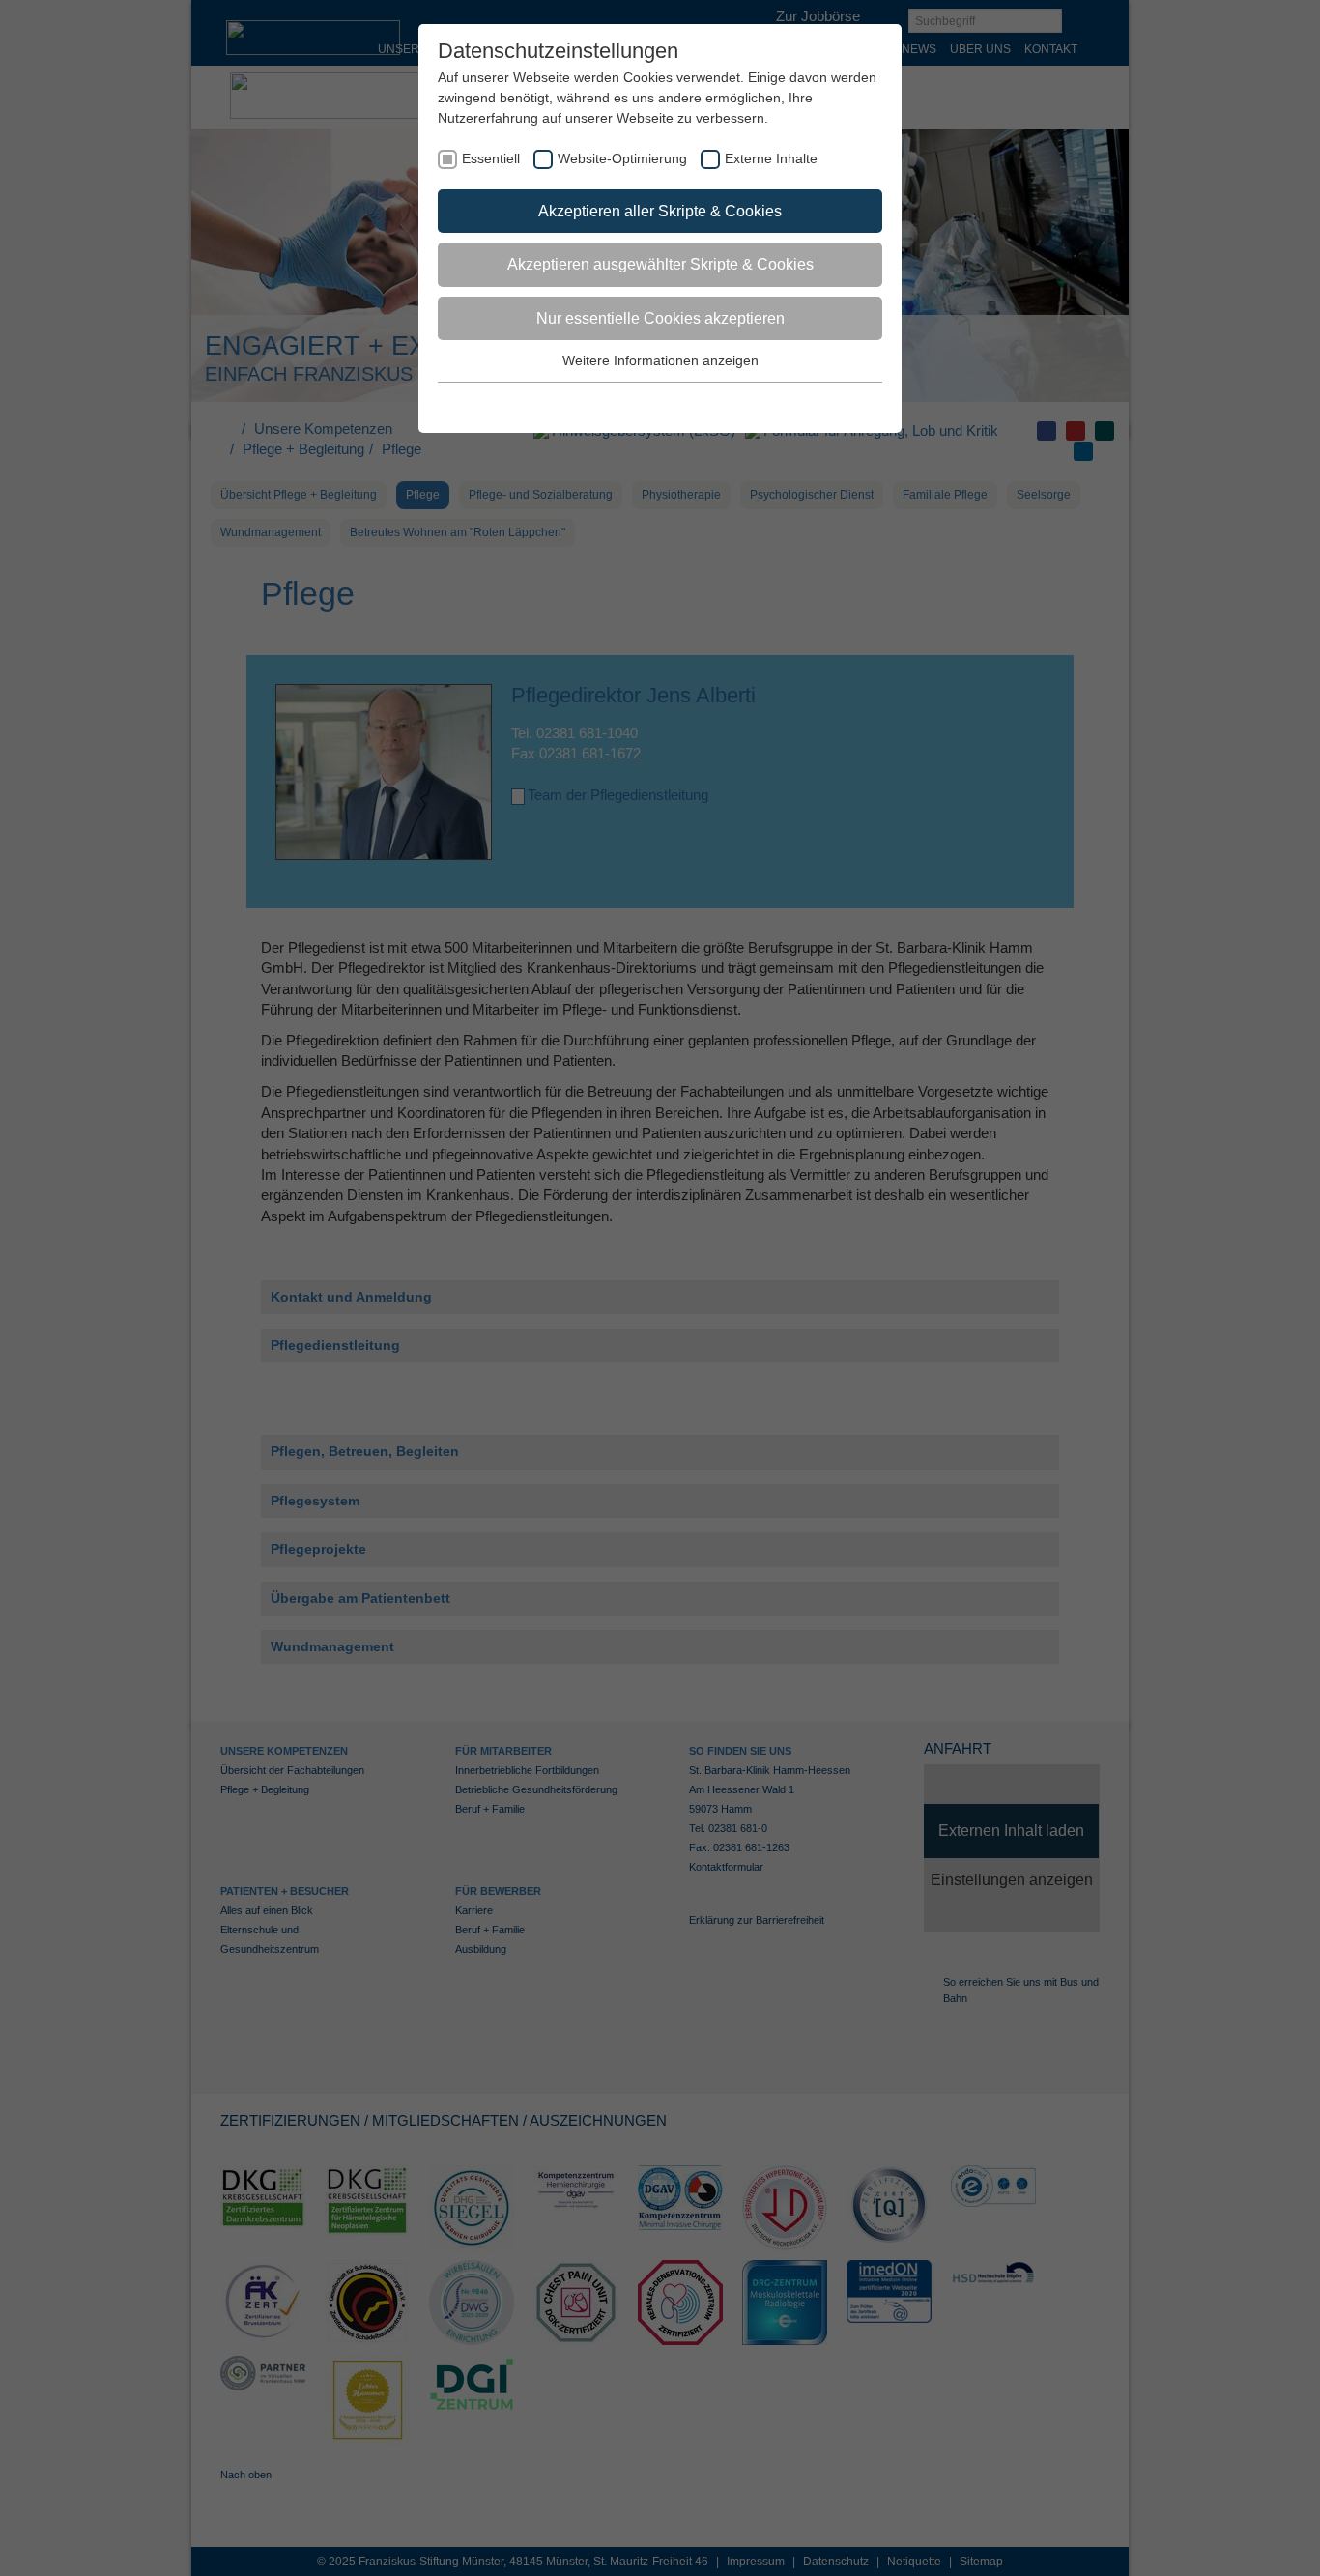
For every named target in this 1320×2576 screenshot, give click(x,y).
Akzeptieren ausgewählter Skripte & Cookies (660, 264)
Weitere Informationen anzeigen (660, 360)
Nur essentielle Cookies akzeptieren (660, 318)
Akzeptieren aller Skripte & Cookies (660, 211)
